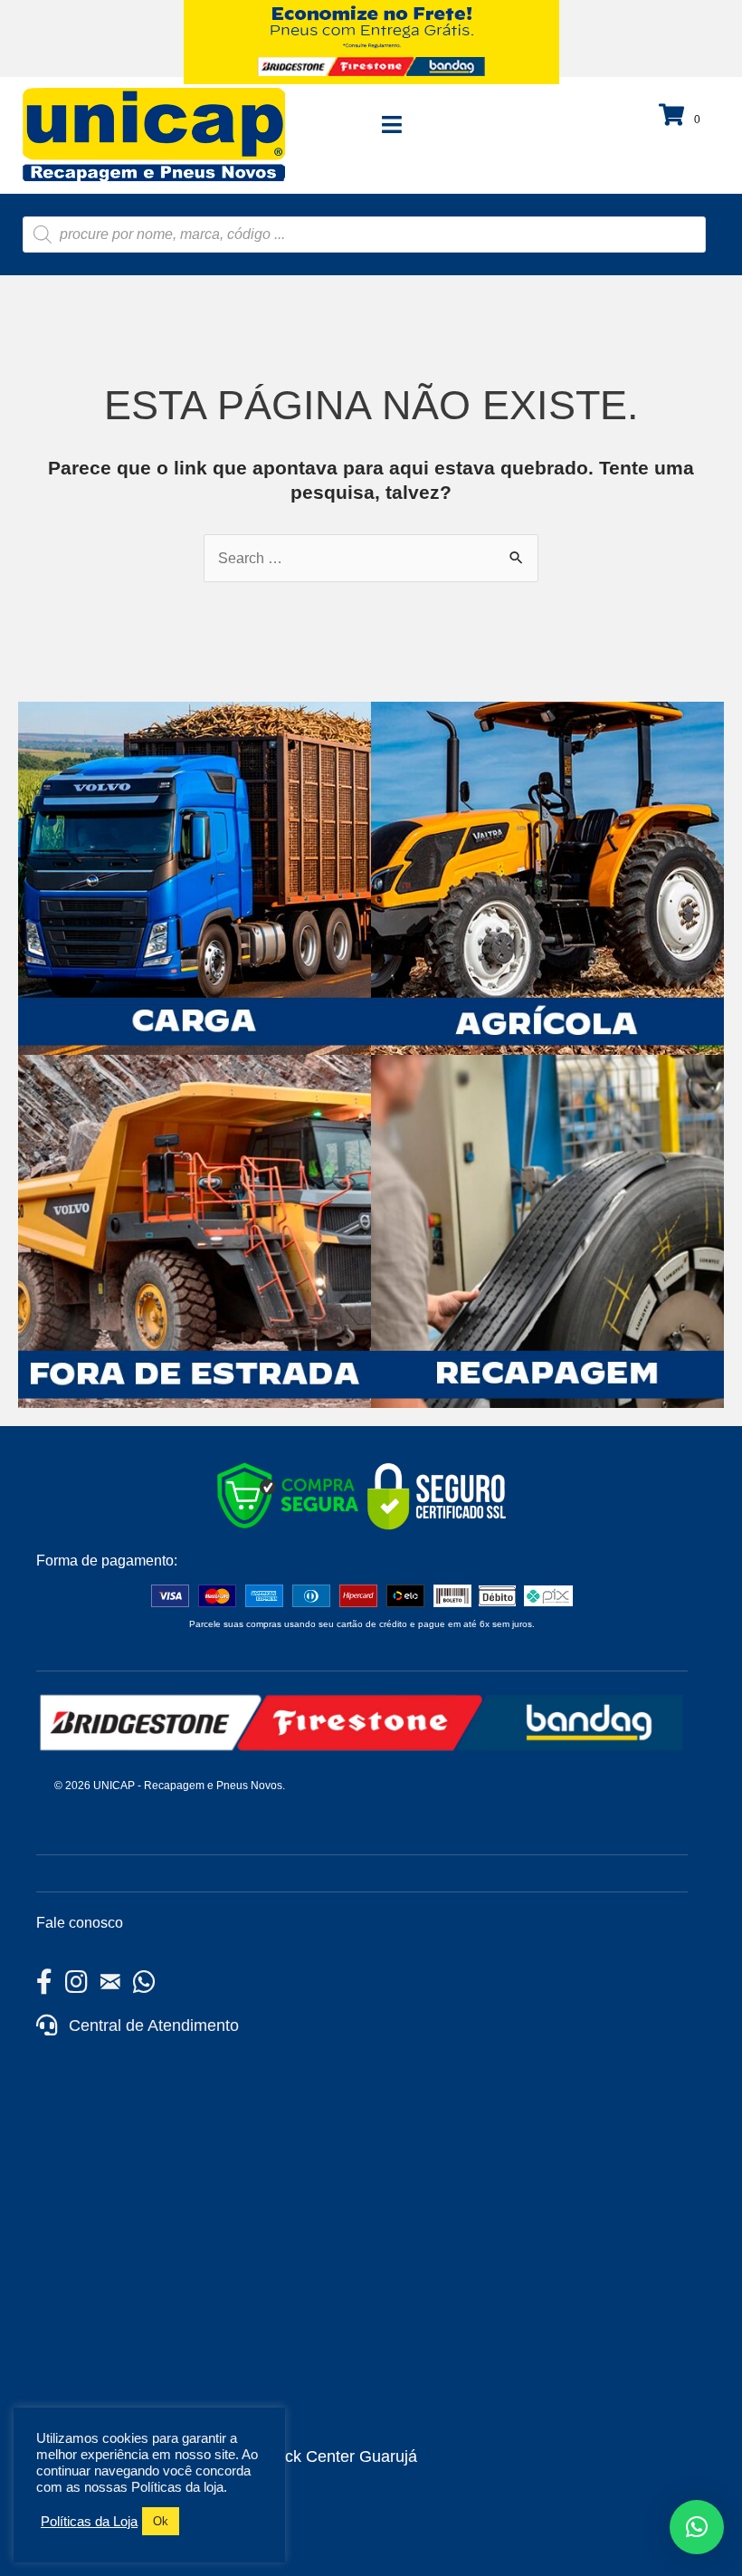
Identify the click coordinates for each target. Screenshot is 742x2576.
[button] (697, 2527)
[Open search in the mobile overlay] (364, 235)
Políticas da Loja (89, 2522)
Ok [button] (161, 2521)
